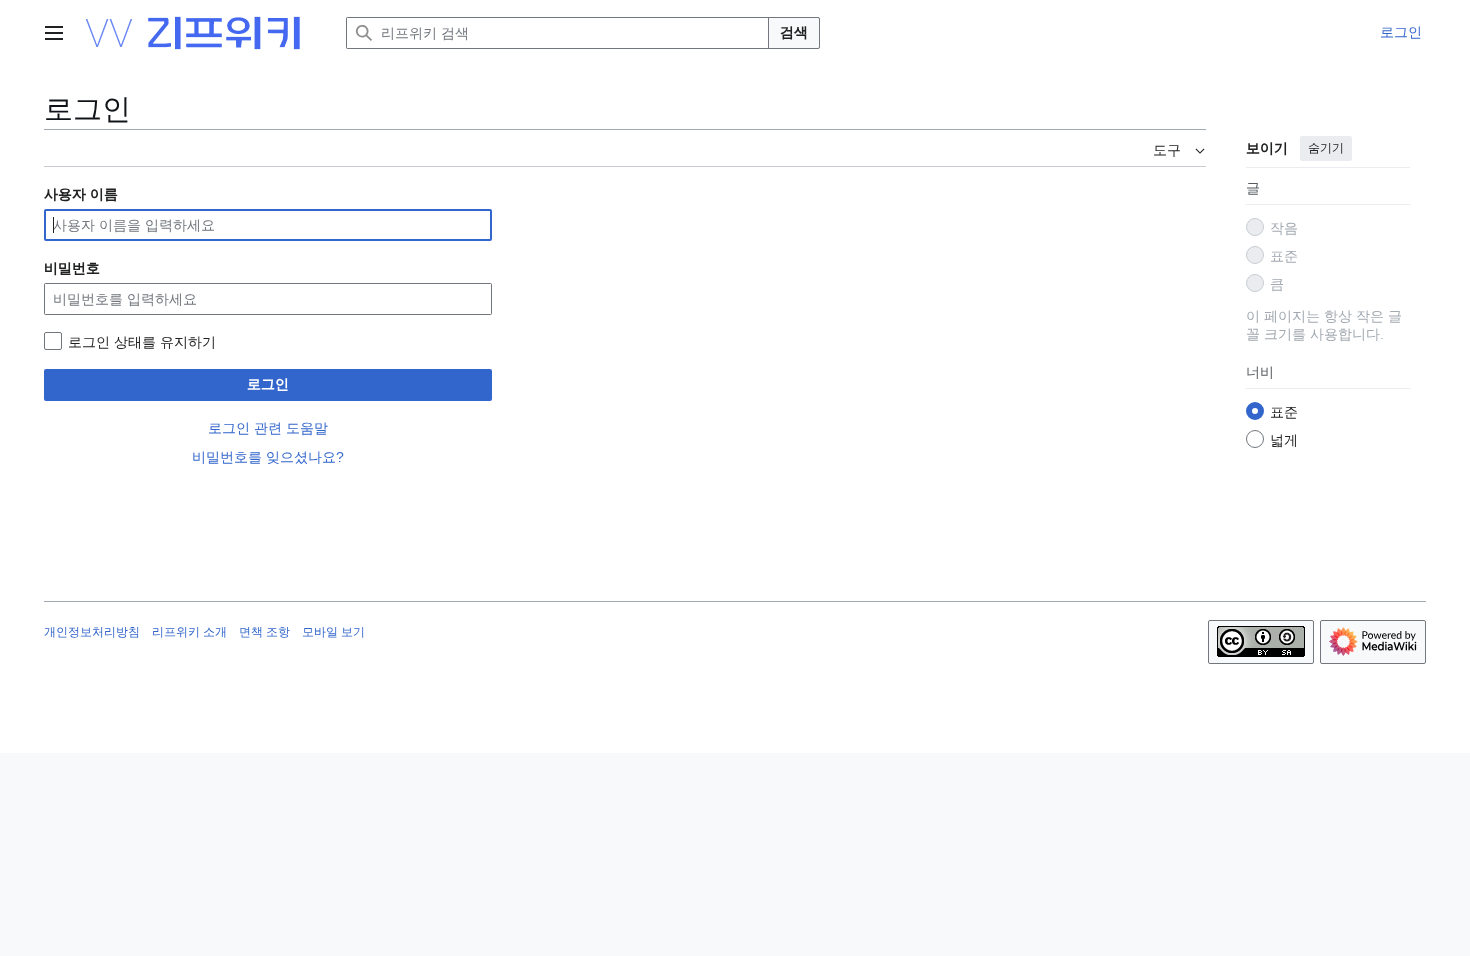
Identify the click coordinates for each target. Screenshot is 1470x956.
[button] (54, 33)
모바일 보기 (333, 632)
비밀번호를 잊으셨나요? (268, 457)
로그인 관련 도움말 (268, 428)
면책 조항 (264, 632)
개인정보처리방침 (92, 632)
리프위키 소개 (189, 632)
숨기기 (1326, 148)
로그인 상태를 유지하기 (142, 342)
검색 (794, 32)
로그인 (268, 384)
